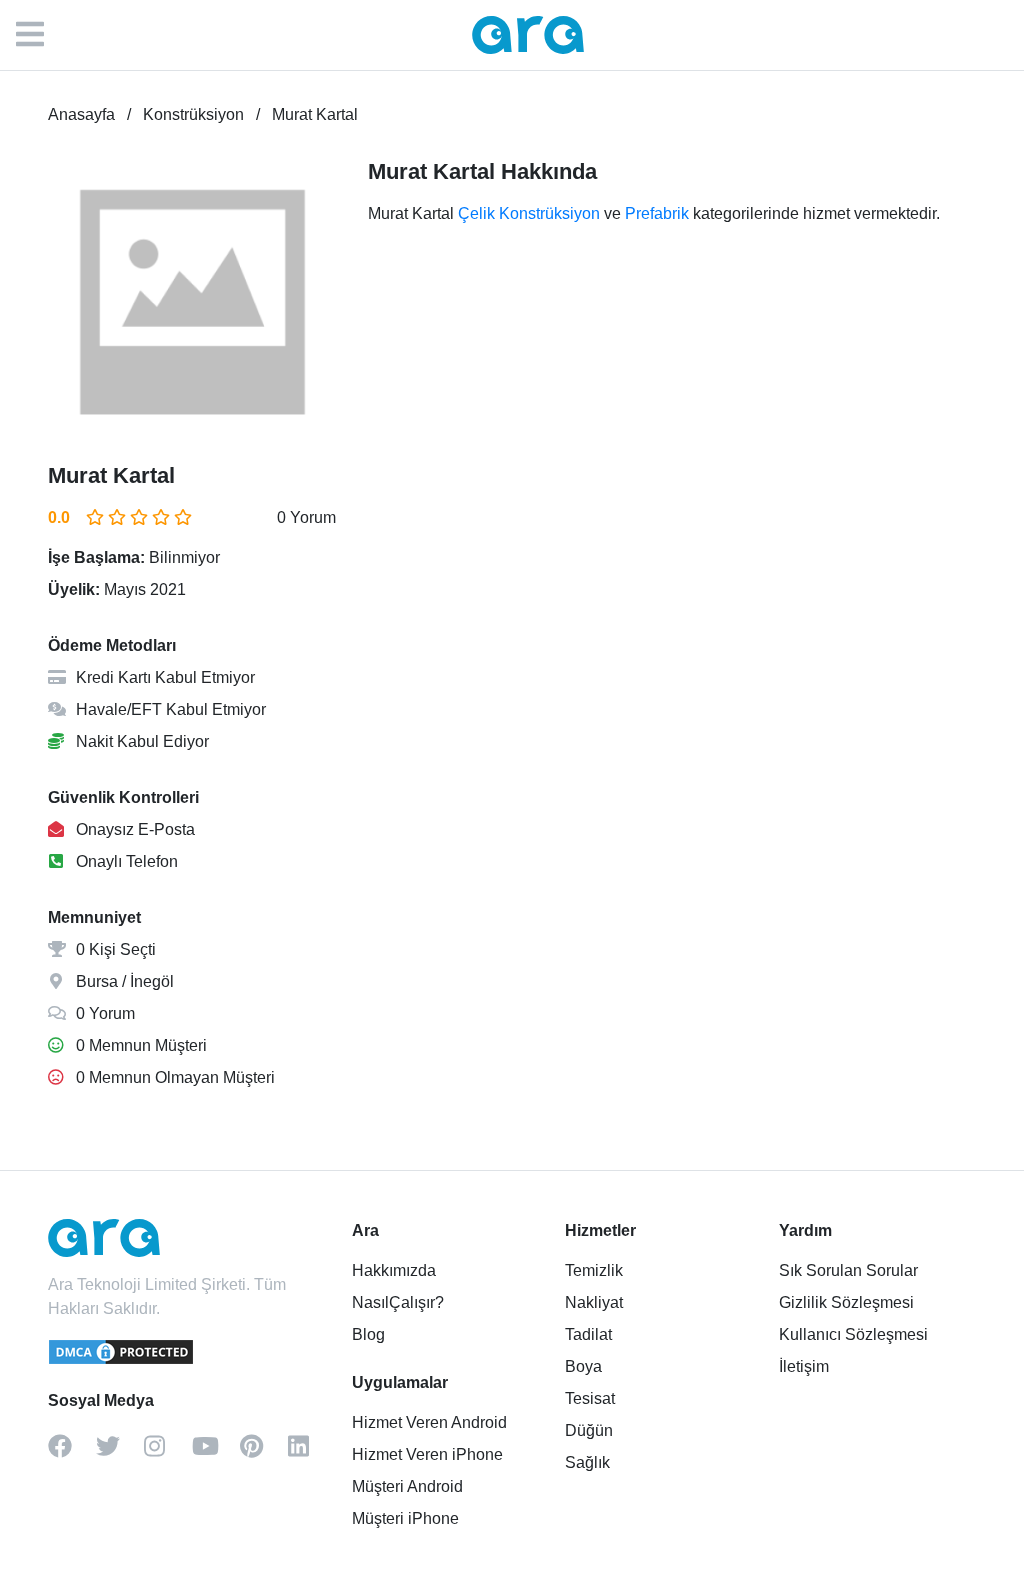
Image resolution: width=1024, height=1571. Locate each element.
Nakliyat (594, 1302)
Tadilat (588, 1334)
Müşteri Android (407, 1486)
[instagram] (168, 1453)
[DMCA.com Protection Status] (122, 1361)
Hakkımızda (394, 1270)
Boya (583, 1366)
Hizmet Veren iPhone (427, 1454)
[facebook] (72, 1453)
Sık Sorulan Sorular (848, 1270)
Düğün (589, 1430)
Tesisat (590, 1398)
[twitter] (120, 1453)
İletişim (804, 1366)
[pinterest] (264, 1453)
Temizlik (594, 1270)
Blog (368, 1334)
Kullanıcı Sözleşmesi (853, 1334)
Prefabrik (657, 213)
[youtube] (216, 1453)
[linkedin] (312, 1453)
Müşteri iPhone (405, 1518)
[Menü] (40, 35)
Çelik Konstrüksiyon (529, 213)
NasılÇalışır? (398, 1302)
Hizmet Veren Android (429, 1422)
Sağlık (587, 1462)
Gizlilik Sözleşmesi (846, 1302)
